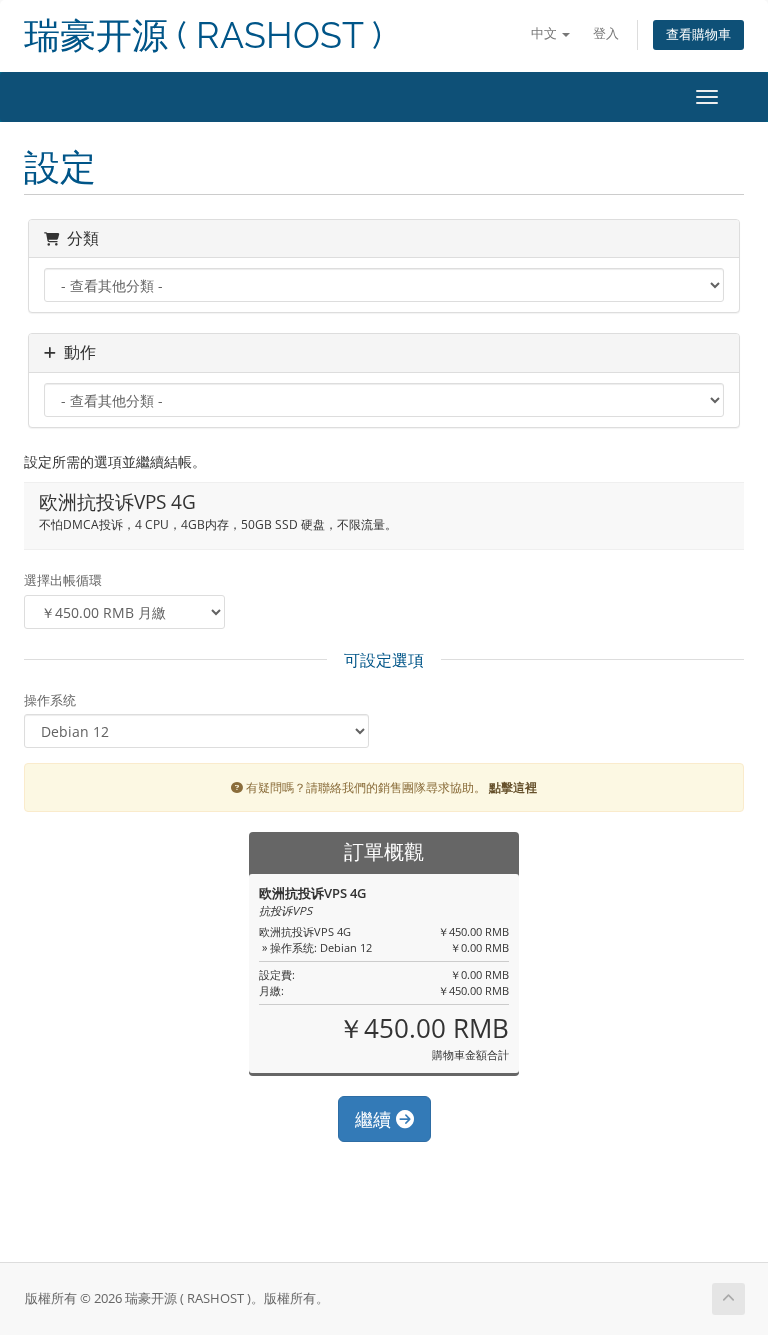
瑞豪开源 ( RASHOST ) (203, 35)
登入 (606, 33)
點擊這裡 (513, 787)
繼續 (375, 1119)
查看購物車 (698, 34)
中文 (545, 33)
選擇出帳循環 (63, 580)
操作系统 (50, 700)
